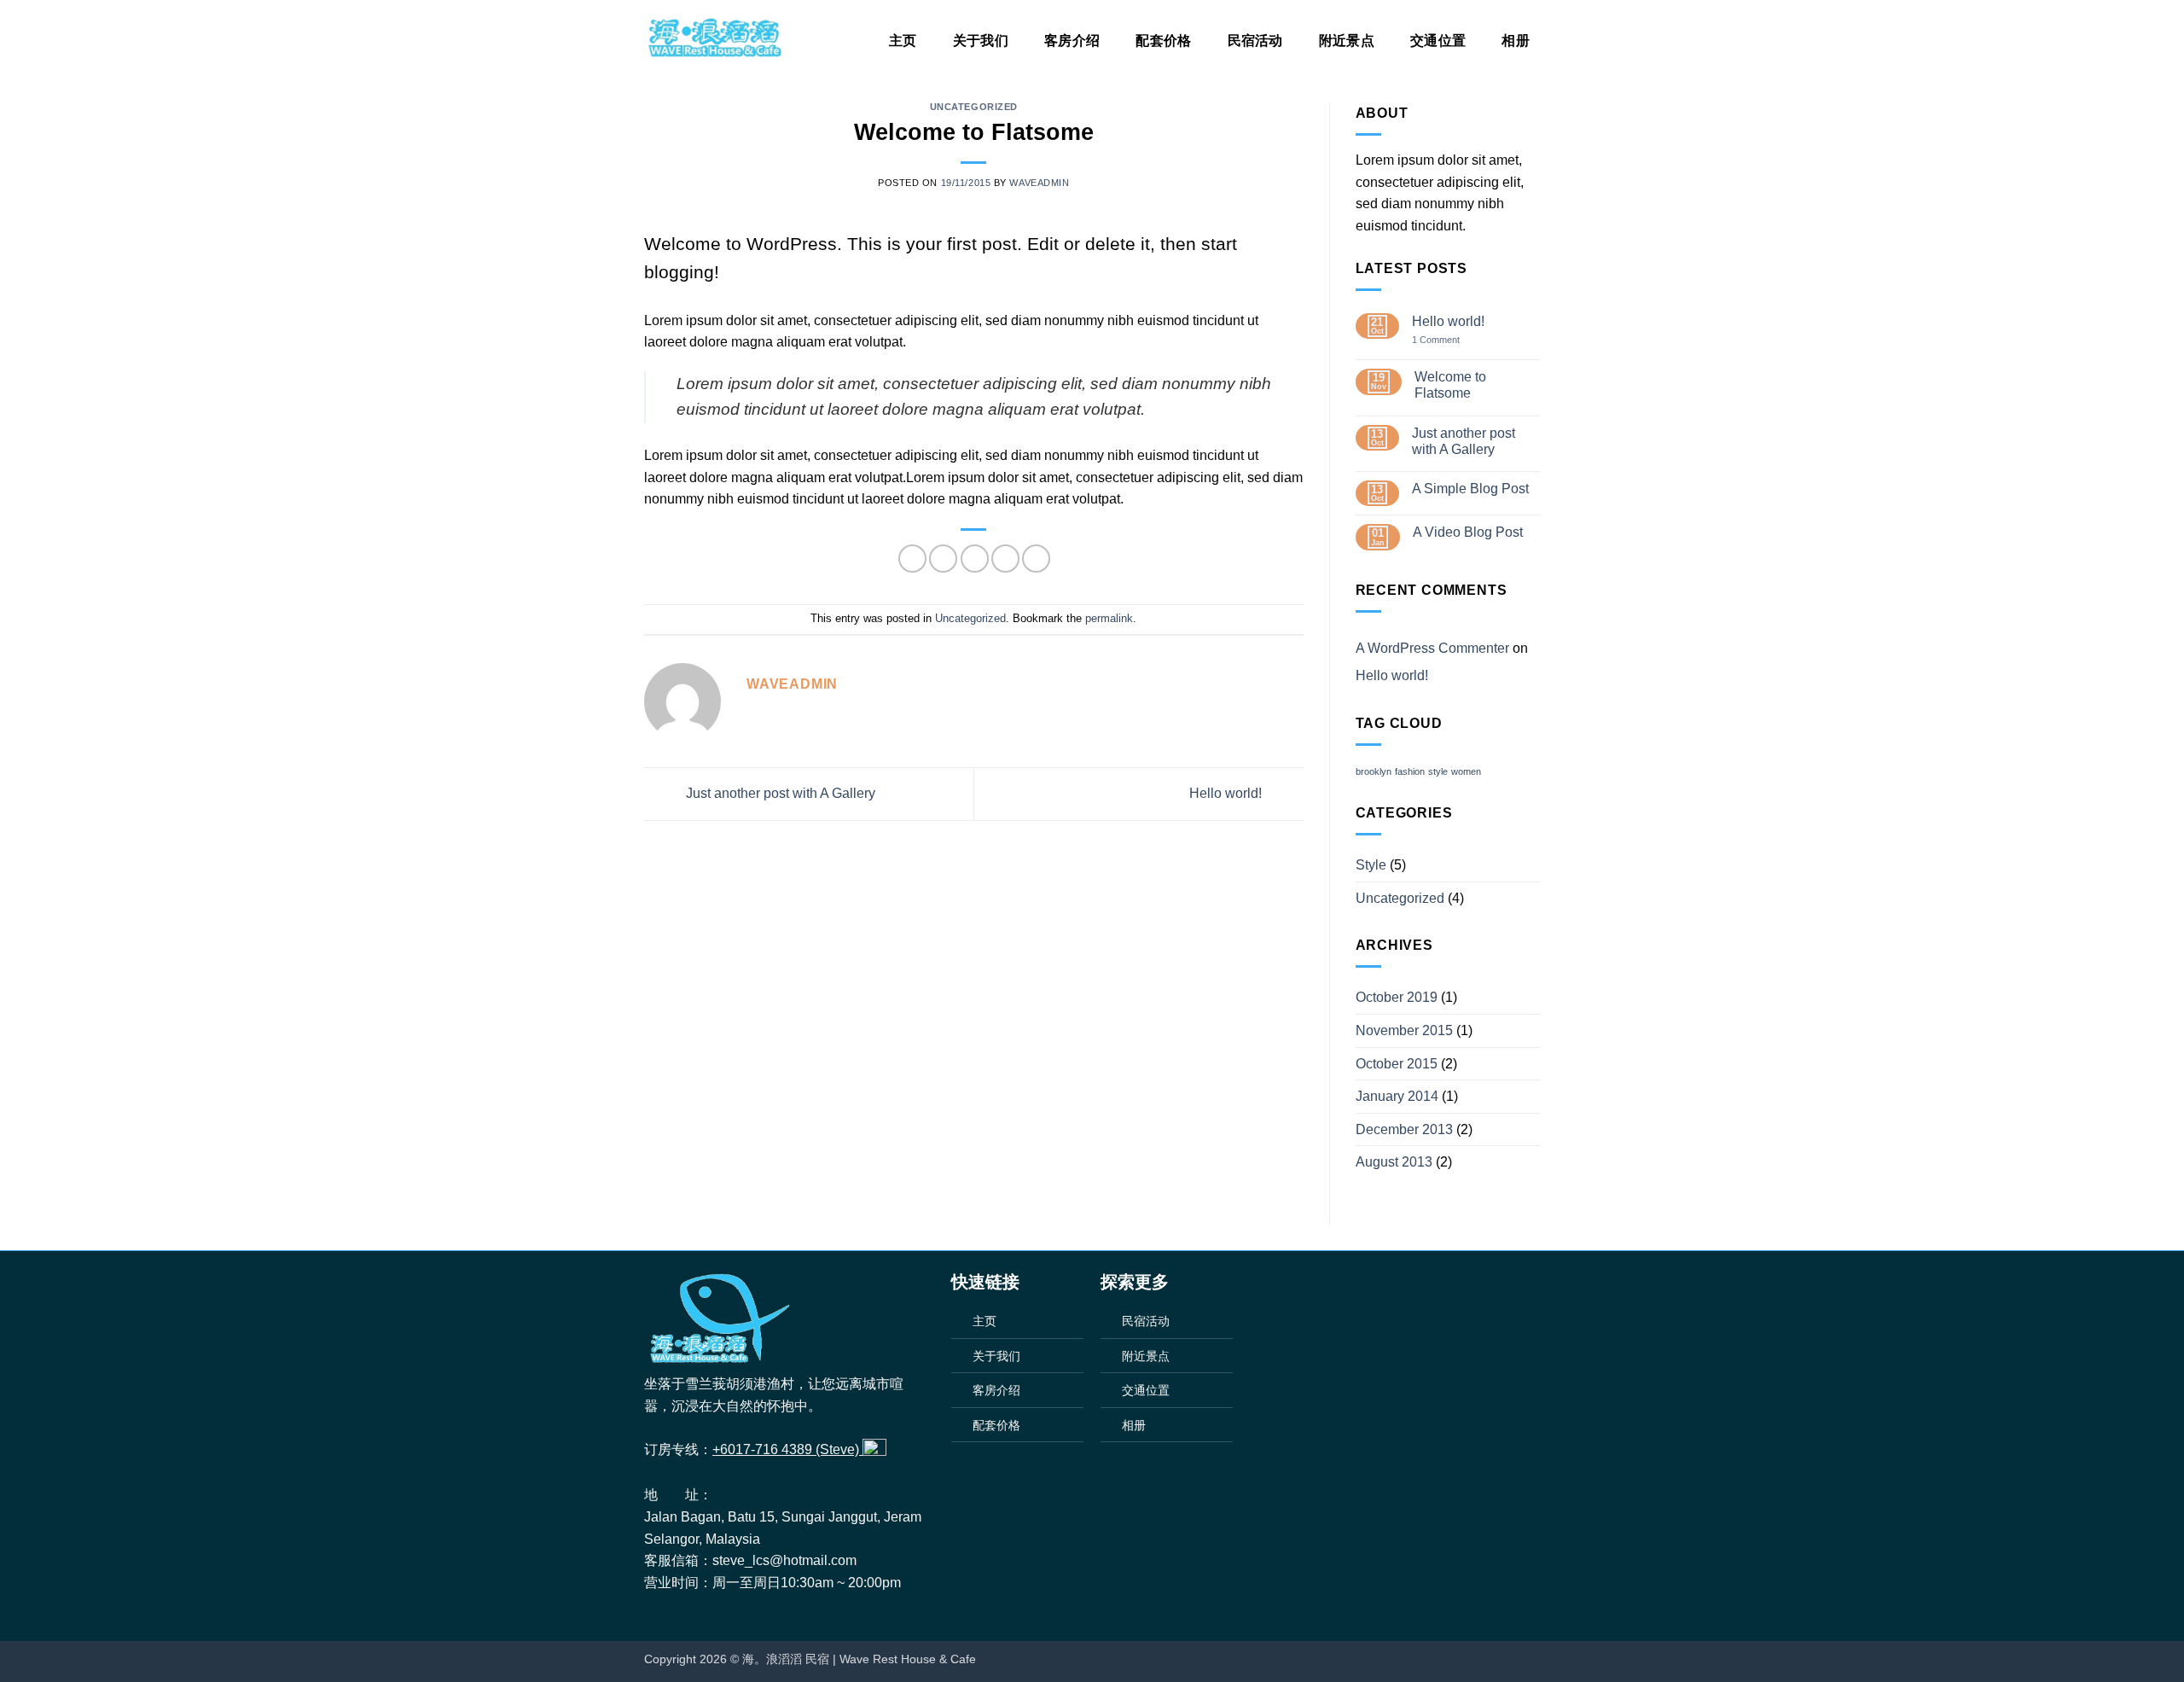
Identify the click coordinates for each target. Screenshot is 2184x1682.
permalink (1109, 618)
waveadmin (1039, 183)
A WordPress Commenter (1432, 648)
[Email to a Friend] (975, 559)
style (1438, 771)
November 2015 (1404, 1030)
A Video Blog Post (1468, 532)
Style (1371, 865)
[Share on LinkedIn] (1036, 559)
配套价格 (1163, 41)
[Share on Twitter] (943, 559)
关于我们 (981, 41)
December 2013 (1404, 1129)
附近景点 (1347, 41)
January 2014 (1397, 1096)
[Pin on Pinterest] (1005, 559)
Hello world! (1227, 793)
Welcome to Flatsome (1450, 385)
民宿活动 (1255, 41)
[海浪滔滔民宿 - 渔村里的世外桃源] (714, 38)
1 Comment (1448, 340)
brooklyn (1374, 771)
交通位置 (1438, 41)
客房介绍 (1072, 41)
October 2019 (1397, 997)
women (1466, 771)
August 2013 (1394, 1162)
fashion (1410, 771)
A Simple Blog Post (1470, 489)
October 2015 (1397, 1064)
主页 (903, 41)
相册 (1516, 41)
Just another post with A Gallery (779, 793)
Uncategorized (974, 107)
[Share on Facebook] (912, 559)
